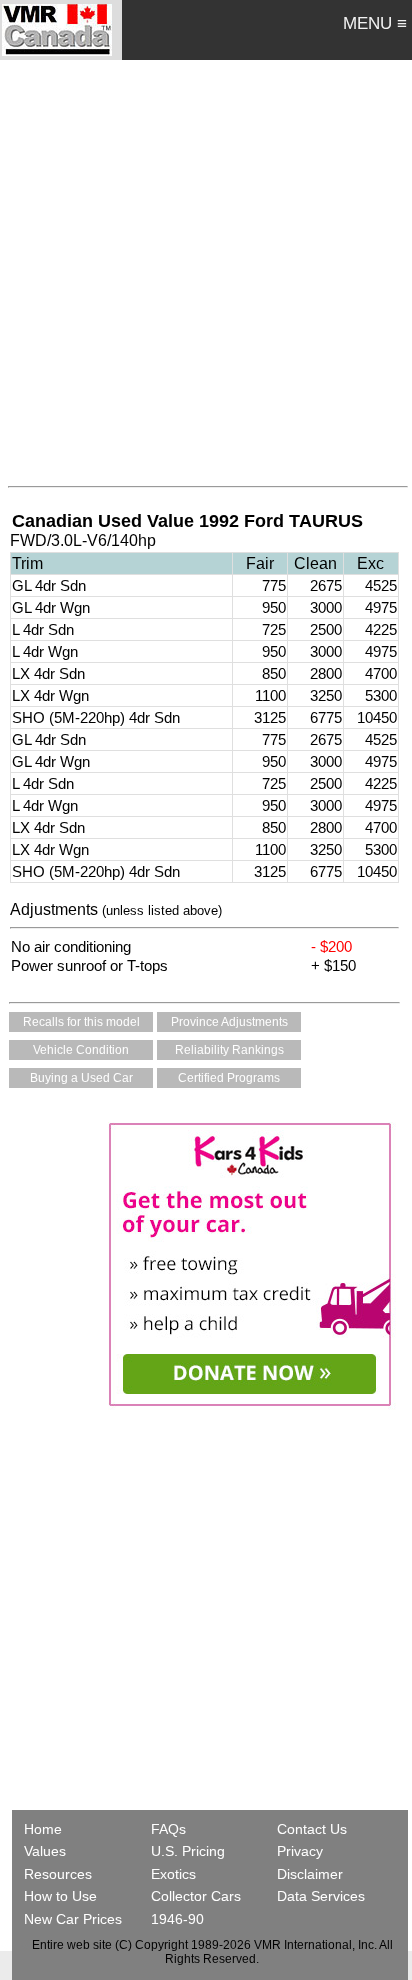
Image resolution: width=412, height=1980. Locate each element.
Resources (58, 1874)
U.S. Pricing (188, 1851)
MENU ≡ (375, 23)
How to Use (60, 1896)
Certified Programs (229, 1078)
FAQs (168, 1829)
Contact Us (312, 1829)
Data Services (321, 1896)
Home (45, 1829)
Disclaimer (310, 1874)
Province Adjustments (229, 1022)
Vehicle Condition (81, 1050)
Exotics (173, 1874)
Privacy (300, 1851)
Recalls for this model (81, 1022)
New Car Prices (73, 1919)
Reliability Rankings (229, 1050)
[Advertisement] (206, 268)
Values (45, 1851)
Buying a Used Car (81, 1078)
